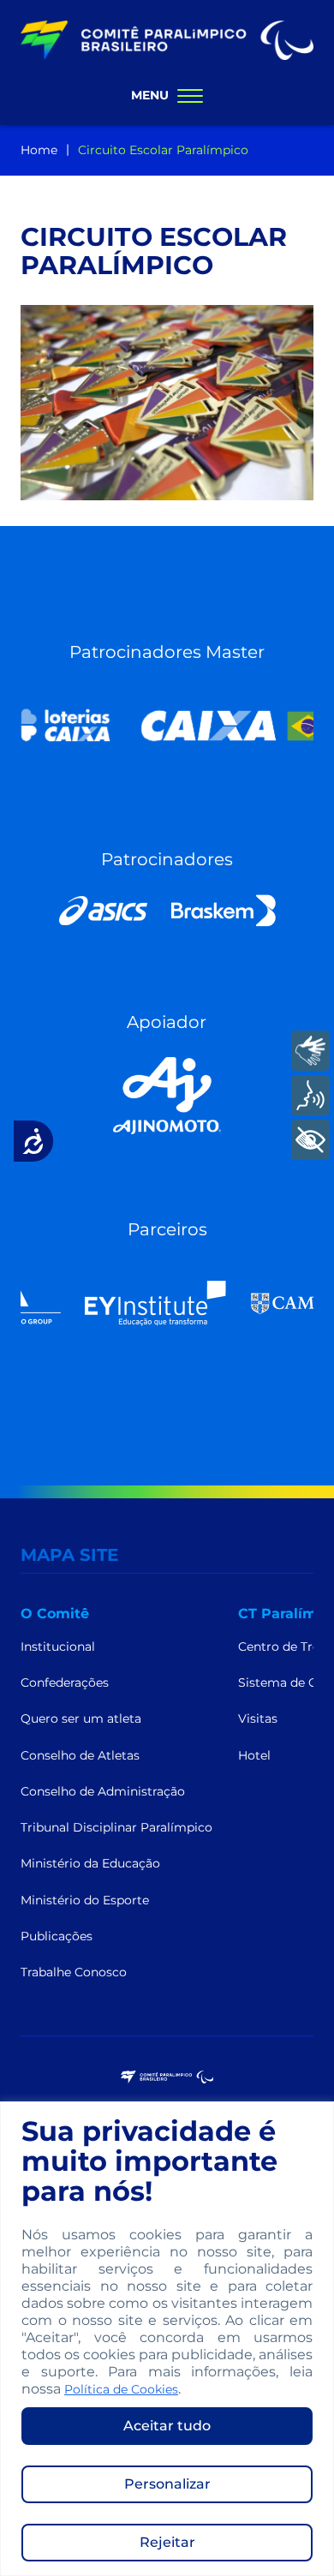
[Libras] (310, 1051)
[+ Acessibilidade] (310, 1140)
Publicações (57, 1936)
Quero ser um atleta (81, 1718)
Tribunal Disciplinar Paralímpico (116, 1827)
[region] (167, 2339)
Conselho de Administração (103, 1791)
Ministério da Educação (90, 1863)
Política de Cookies (121, 2389)
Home (39, 150)
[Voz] (310, 1095)
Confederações (65, 1682)
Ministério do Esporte (85, 1900)
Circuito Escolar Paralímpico (163, 150)
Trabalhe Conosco (74, 1972)
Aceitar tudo (167, 2426)
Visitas (258, 1718)
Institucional (58, 1647)
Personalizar (167, 2484)
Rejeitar (167, 2542)
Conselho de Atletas (80, 1755)
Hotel (254, 1755)
